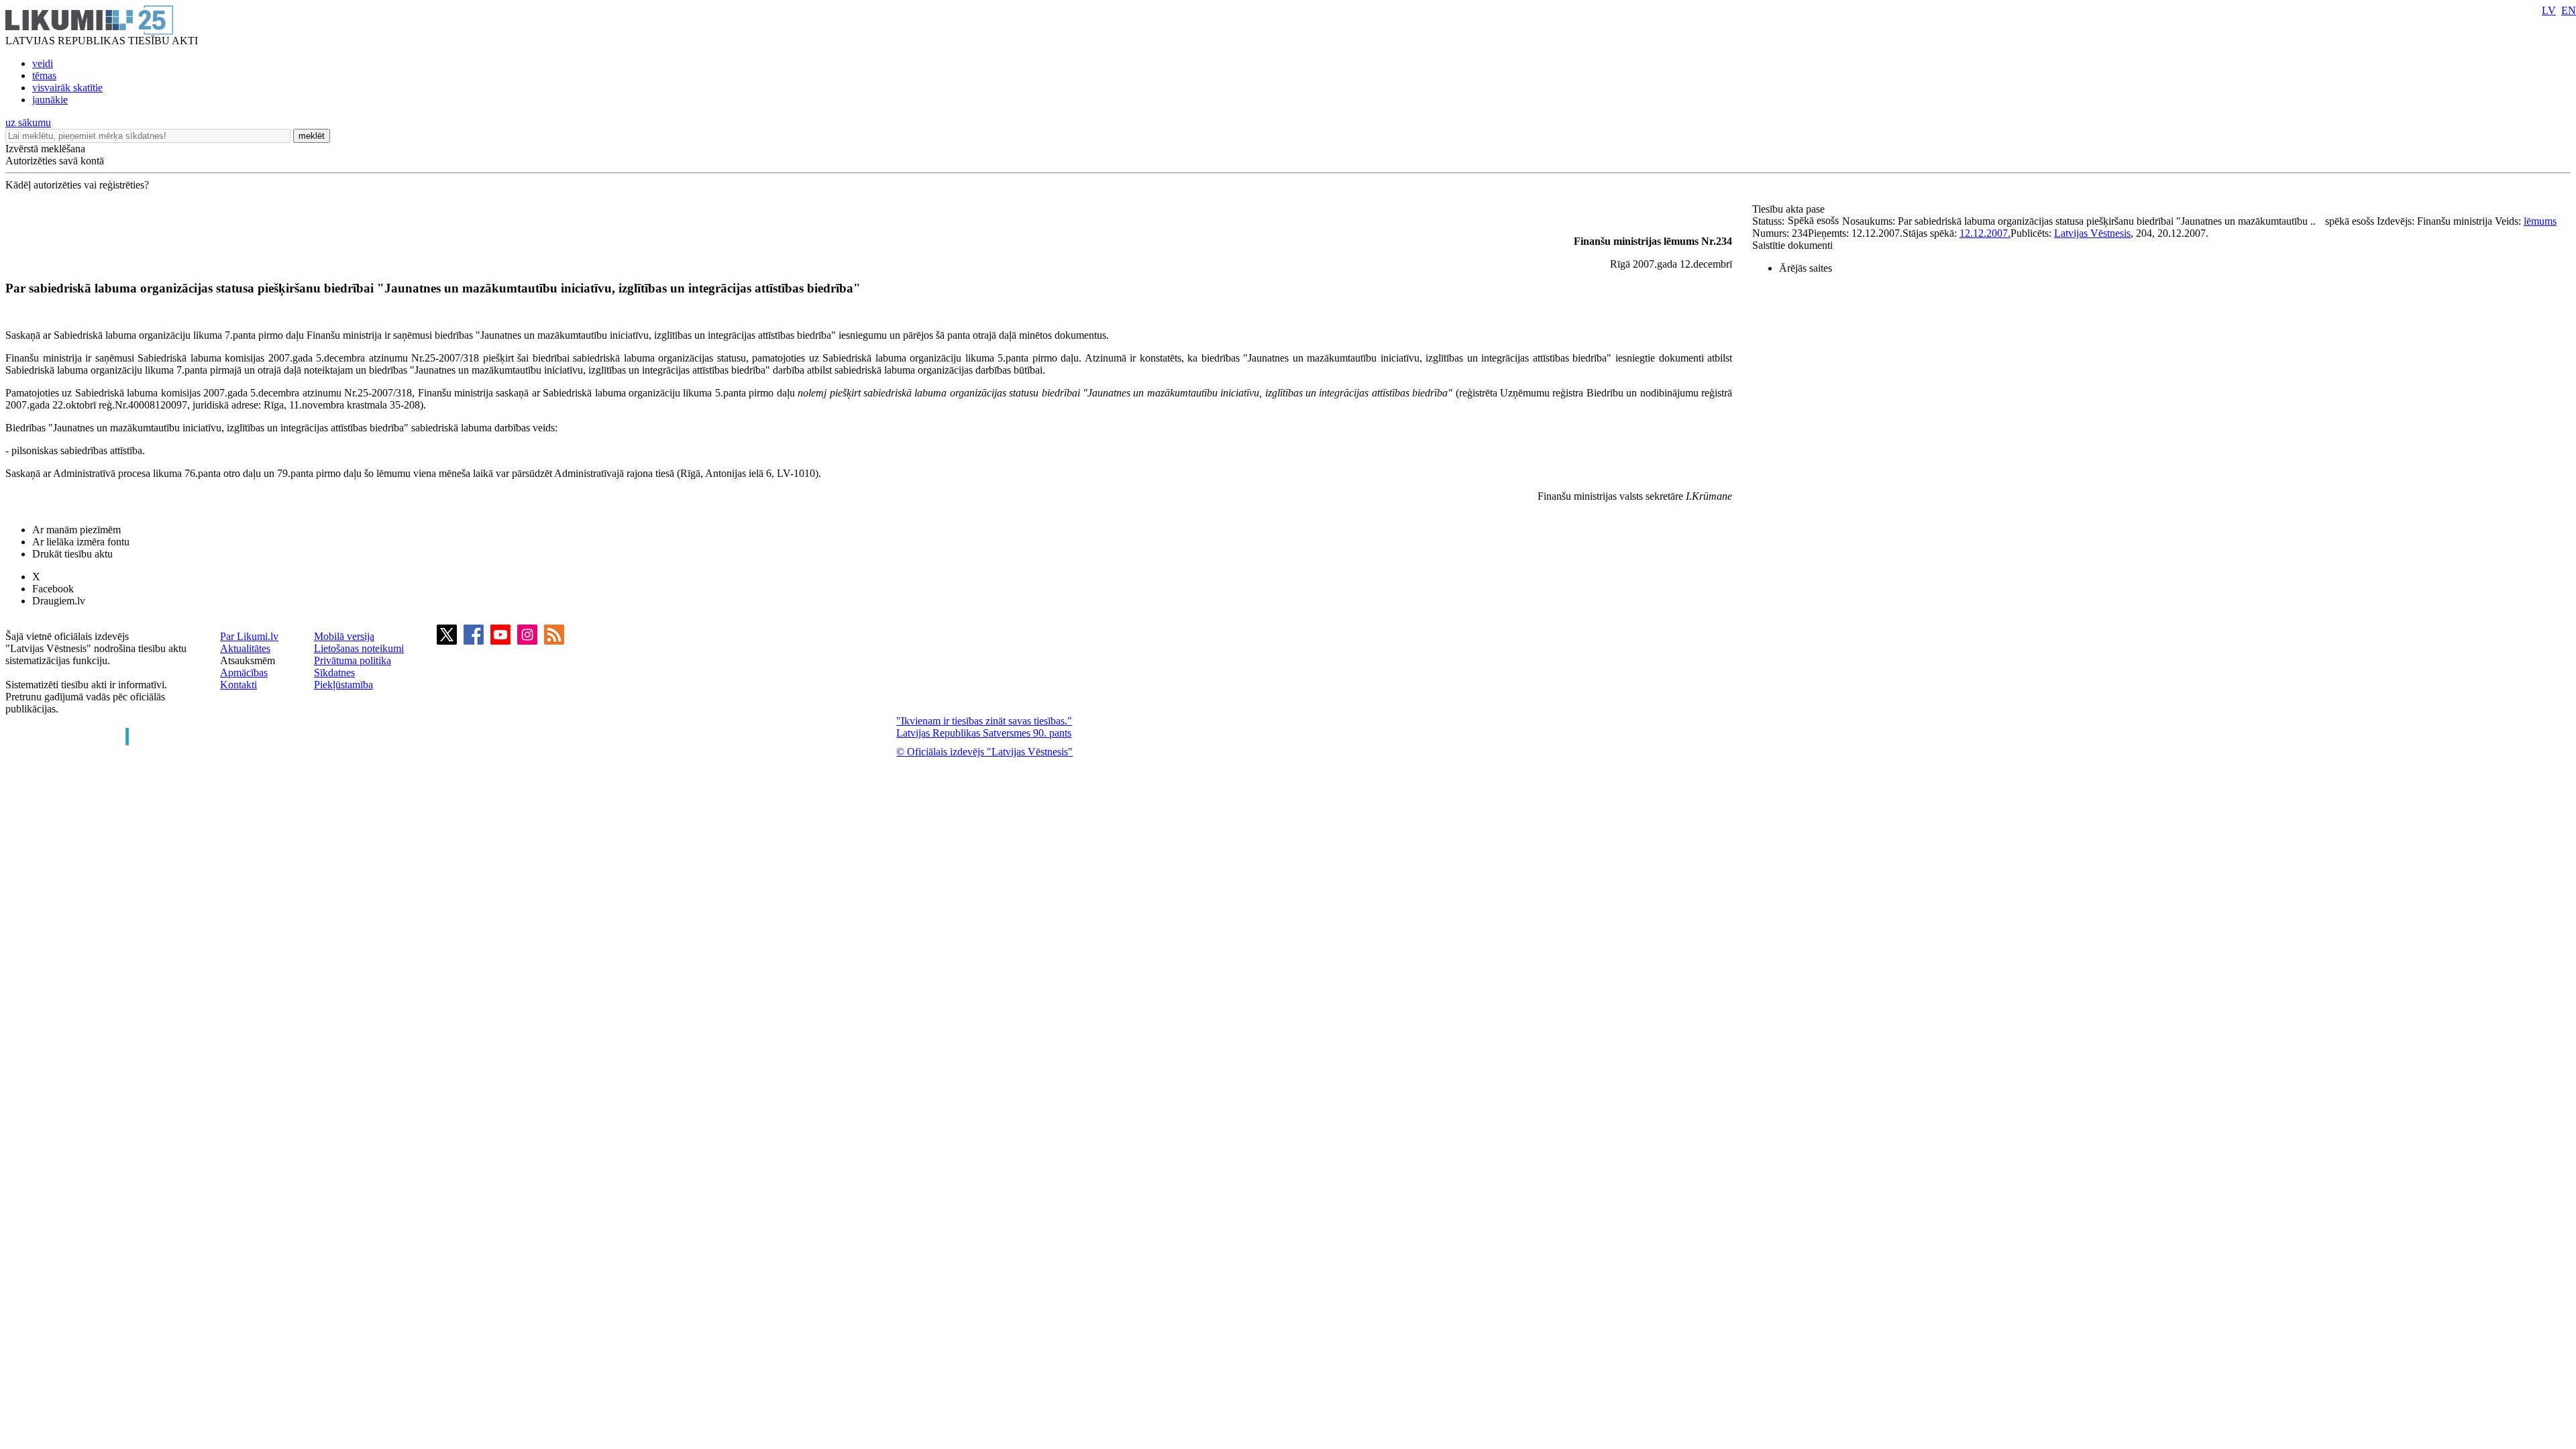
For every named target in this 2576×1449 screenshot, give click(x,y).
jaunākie (50, 100)
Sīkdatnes (334, 673)
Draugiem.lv (59, 601)
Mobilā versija (344, 636)
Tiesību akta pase (1790, 209)
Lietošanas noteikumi (359, 648)
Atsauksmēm (248, 660)
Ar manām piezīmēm (76, 530)
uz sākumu (28, 122)
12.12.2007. (1985, 233)
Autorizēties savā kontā (55, 161)
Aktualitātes (245, 648)
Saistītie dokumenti (1792, 245)
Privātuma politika (353, 660)
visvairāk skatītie (67, 88)
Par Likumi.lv (249, 636)
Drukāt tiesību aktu (72, 554)
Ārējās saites (1806, 268)
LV (2549, 10)
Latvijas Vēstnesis (2092, 233)
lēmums (2540, 221)
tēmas (44, 75)
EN (2569, 10)
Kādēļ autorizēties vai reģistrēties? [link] (77, 185)
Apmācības (244, 673)
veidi (43, 63)
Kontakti (238, 685)
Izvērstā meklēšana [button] (45, 149)
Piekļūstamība (343, 685)
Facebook (53, 589)
